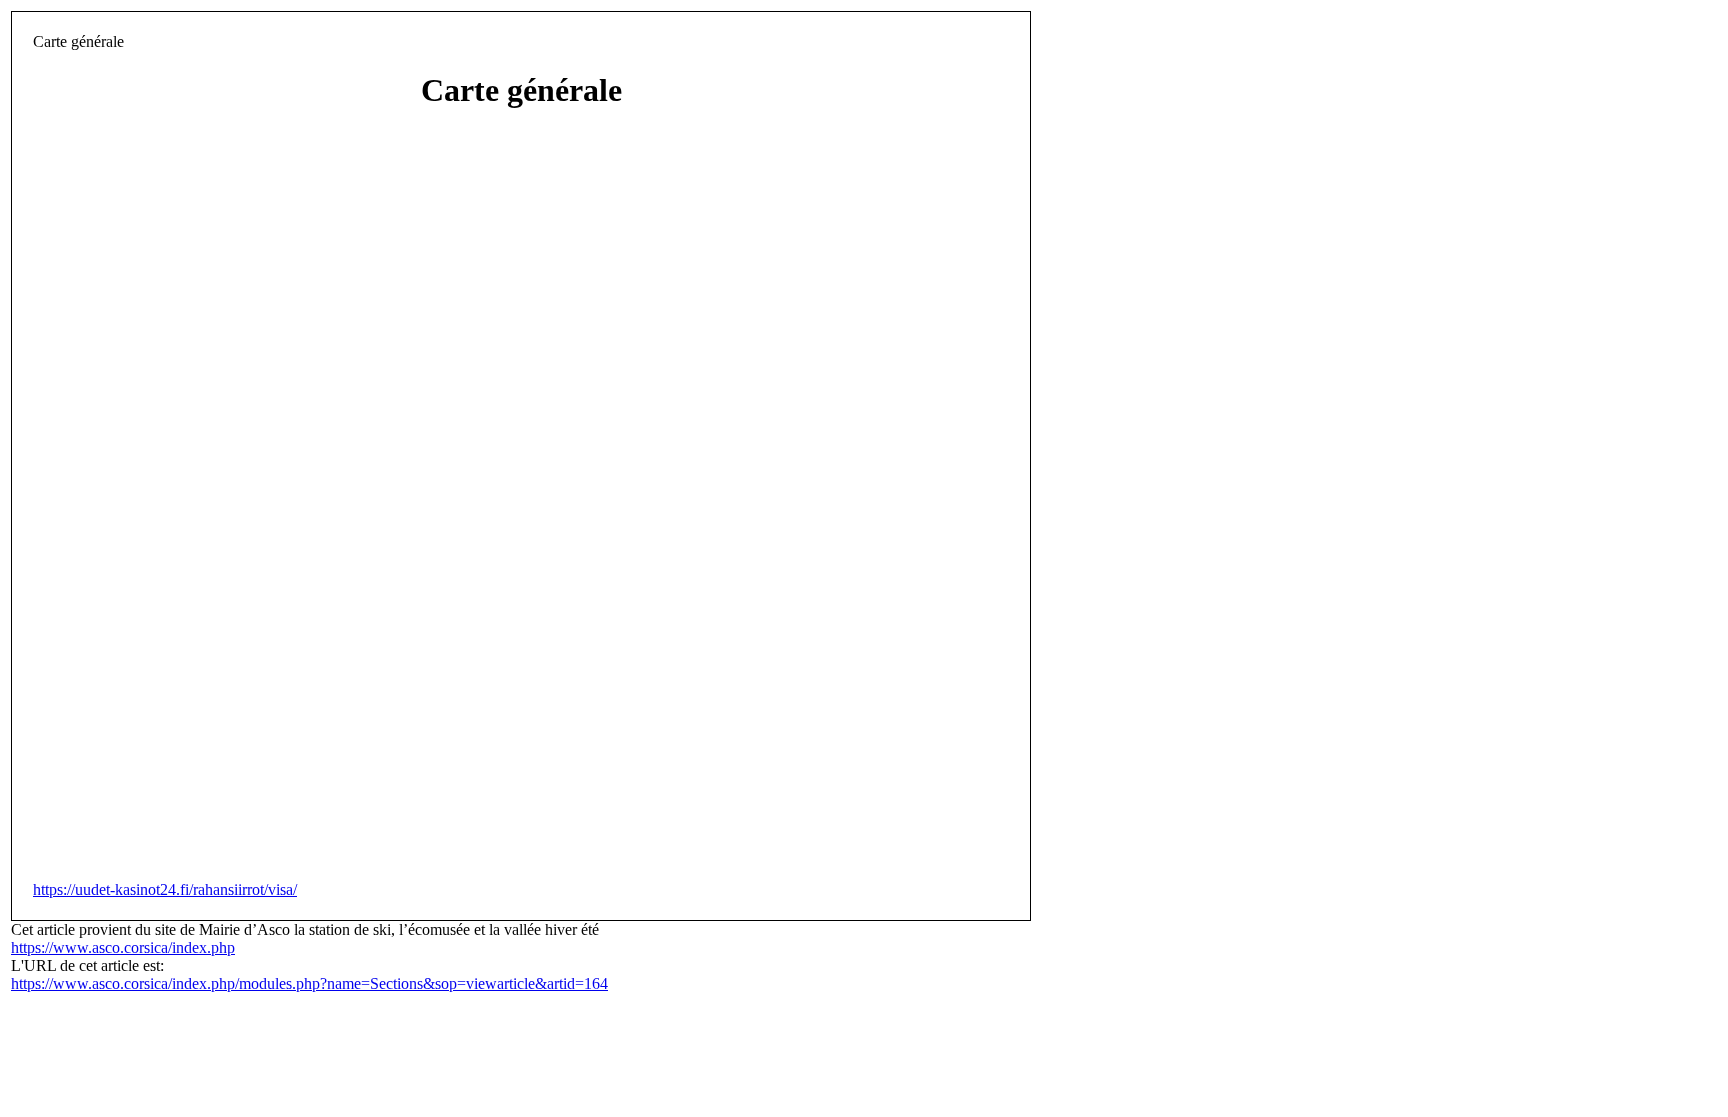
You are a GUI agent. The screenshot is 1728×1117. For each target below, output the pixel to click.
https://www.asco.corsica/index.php (123, 947)
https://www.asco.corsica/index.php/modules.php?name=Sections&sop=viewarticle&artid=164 (309, 983)
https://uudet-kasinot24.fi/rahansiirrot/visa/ (165, 889)
